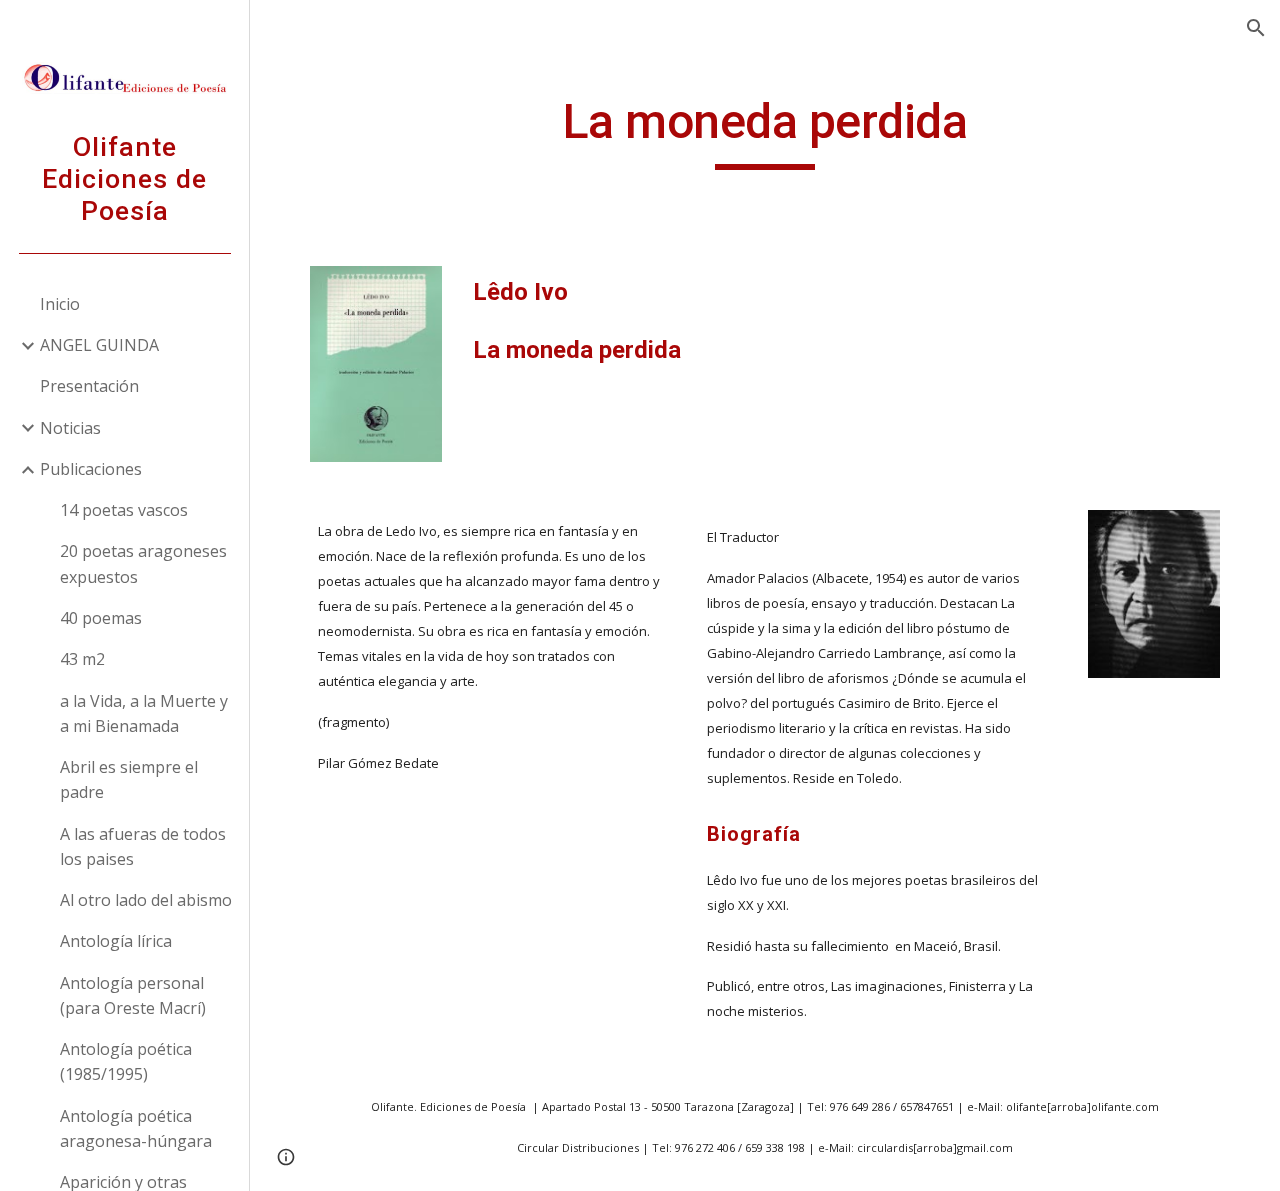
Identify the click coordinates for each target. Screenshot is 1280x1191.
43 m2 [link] (82, 659)
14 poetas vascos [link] (124, 510)
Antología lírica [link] (116, 941)
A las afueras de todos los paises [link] (143, 846)
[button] (1256, 28)
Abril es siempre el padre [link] (129, 779)
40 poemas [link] (101, 618)
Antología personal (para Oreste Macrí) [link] (133, 995)
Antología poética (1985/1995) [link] (126, 1061)
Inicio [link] (60, 304)
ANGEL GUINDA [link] (99, 345)
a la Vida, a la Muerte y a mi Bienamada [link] (144, 713)
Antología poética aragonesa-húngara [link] (136, 1128)
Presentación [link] (89, 386)
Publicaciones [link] (91, 469)
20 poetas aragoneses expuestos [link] (143, 563)
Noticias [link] (70, 428)
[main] (764, 131)
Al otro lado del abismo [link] (146, 900)
